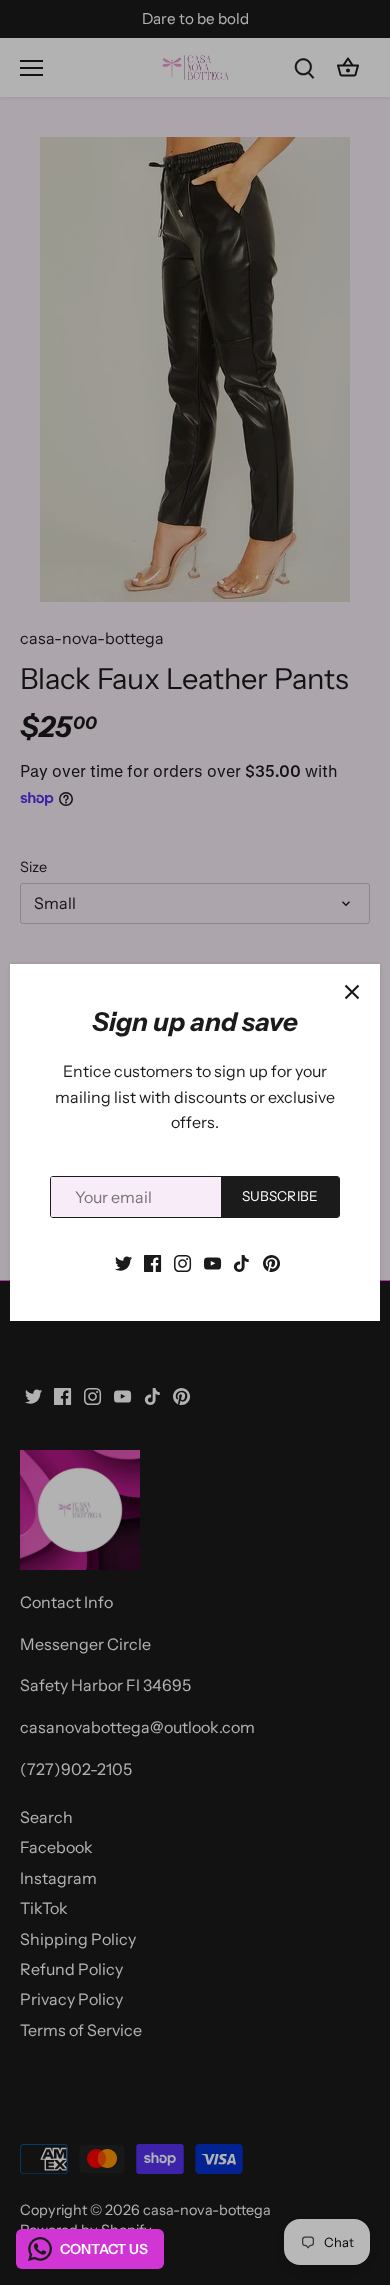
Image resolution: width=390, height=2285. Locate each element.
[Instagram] (182, 1261)
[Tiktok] (241, 1261)
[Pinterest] (271, 1261)
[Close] (352, 992)
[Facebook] (152, 1261)
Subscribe (280, 1196)
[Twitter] (123, 1261)
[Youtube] (212, 1261)
